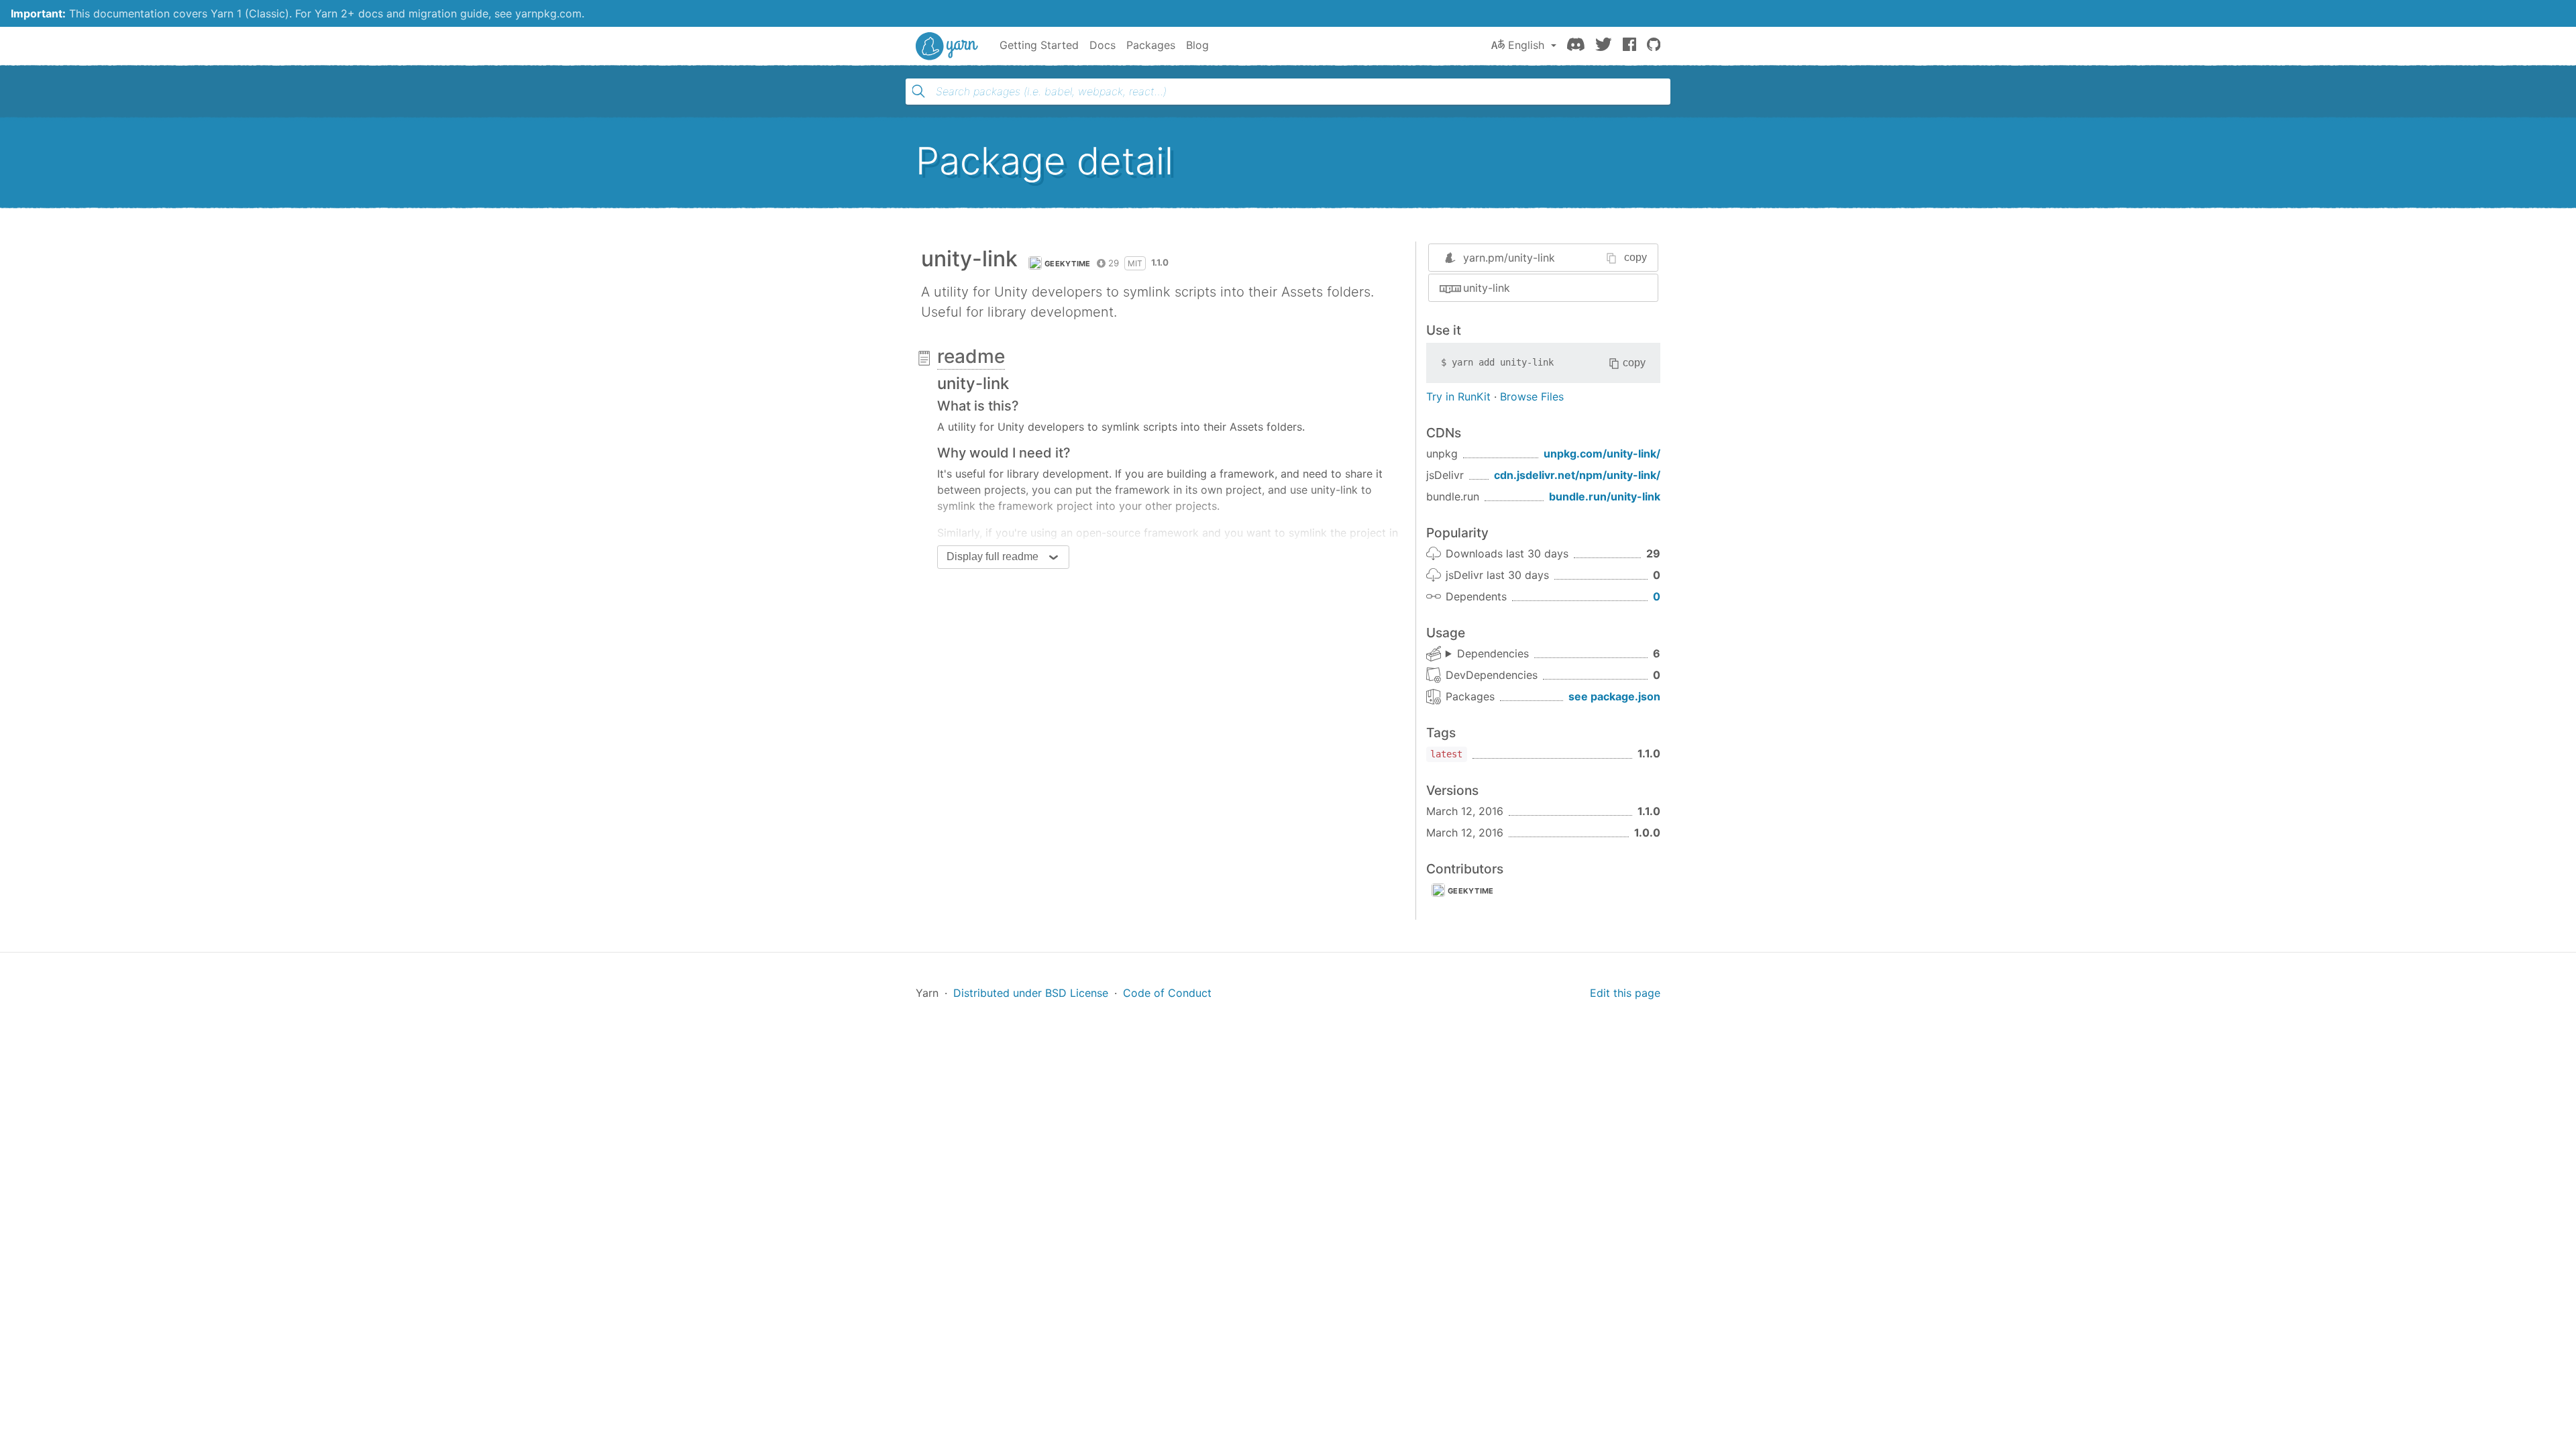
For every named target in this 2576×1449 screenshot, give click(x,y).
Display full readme (992, 556)
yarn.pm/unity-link (1509, 258)
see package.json (1614, 696)
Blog (1197, 45)
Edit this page (1625, 993)
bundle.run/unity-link (1605, 496)
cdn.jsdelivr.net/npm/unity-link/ (1577, 475)
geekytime (1068, 264)
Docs (1103, 45)
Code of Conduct (1167, 993)
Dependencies (1493, 653)
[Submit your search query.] (918, 91)
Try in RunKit (1458, 396)
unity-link (1487, 288)
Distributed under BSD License (1031, 993)
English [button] (1526, 45)
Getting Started (1039, 45)
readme (971, 356)
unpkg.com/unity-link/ (1602, 453)
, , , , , (1487, 654)
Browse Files (1532, 396)
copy (1635, 257)
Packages (1151, 45)
